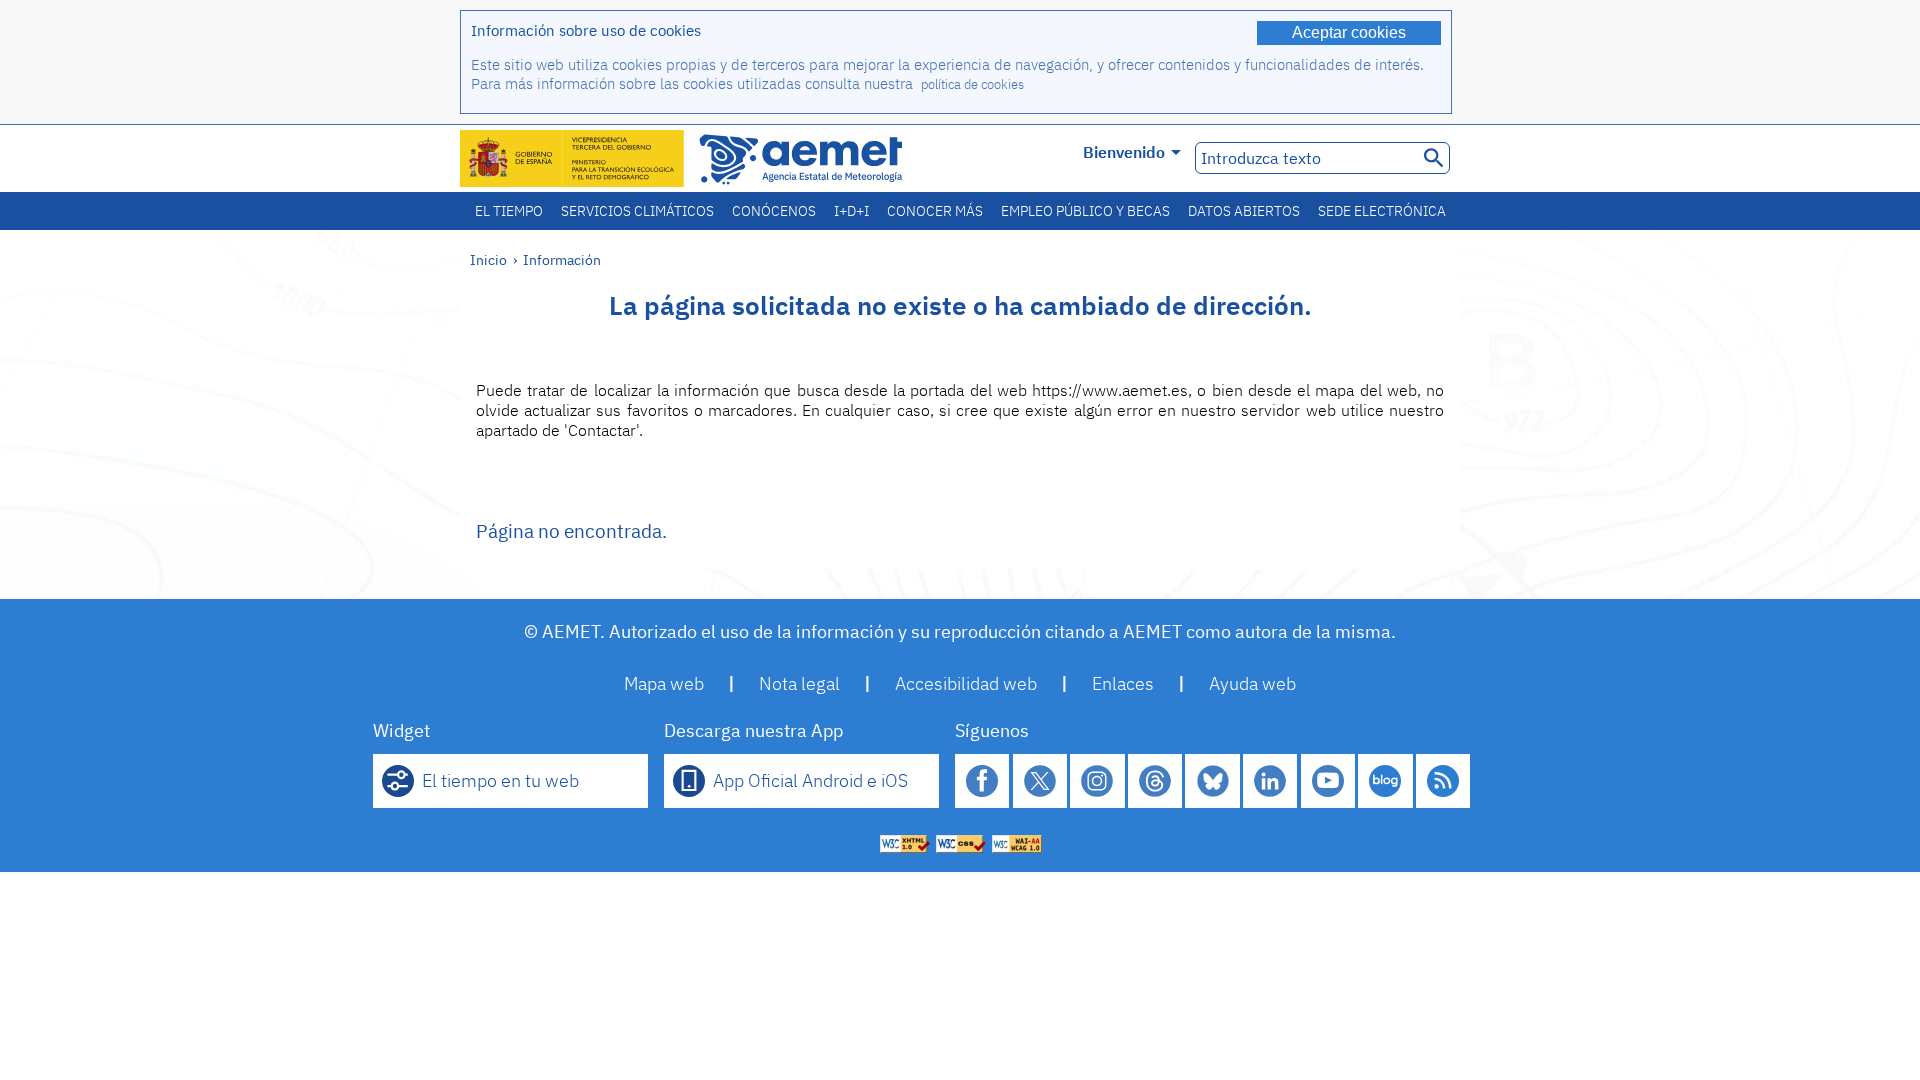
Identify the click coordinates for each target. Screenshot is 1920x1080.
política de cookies (972, 84)
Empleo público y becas (1085, 211)
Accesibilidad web (966, 683)
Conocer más (935, 211)
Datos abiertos (1244, 211)
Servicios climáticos (637, 211)
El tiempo (509, 211)
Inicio (488, 259)
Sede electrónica (1382, 211)
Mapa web (664, 683)
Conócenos (774, 211)
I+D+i (851, 211)
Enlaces (1123, 683)
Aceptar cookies (1349, 32)
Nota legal (799, 683)
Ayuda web (1252, 683)
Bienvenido (1124, 152)
